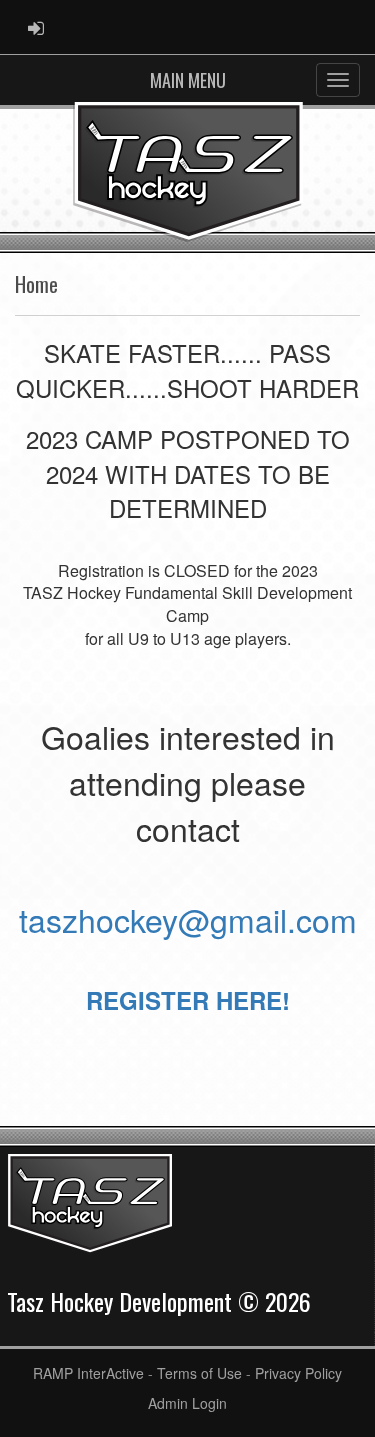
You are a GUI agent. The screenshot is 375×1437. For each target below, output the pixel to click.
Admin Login (187, 1403)
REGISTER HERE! (188, 1000)
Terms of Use (199, 1373)
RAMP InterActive (88, 1373)
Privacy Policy (298, 1373)
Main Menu (188, 80)
